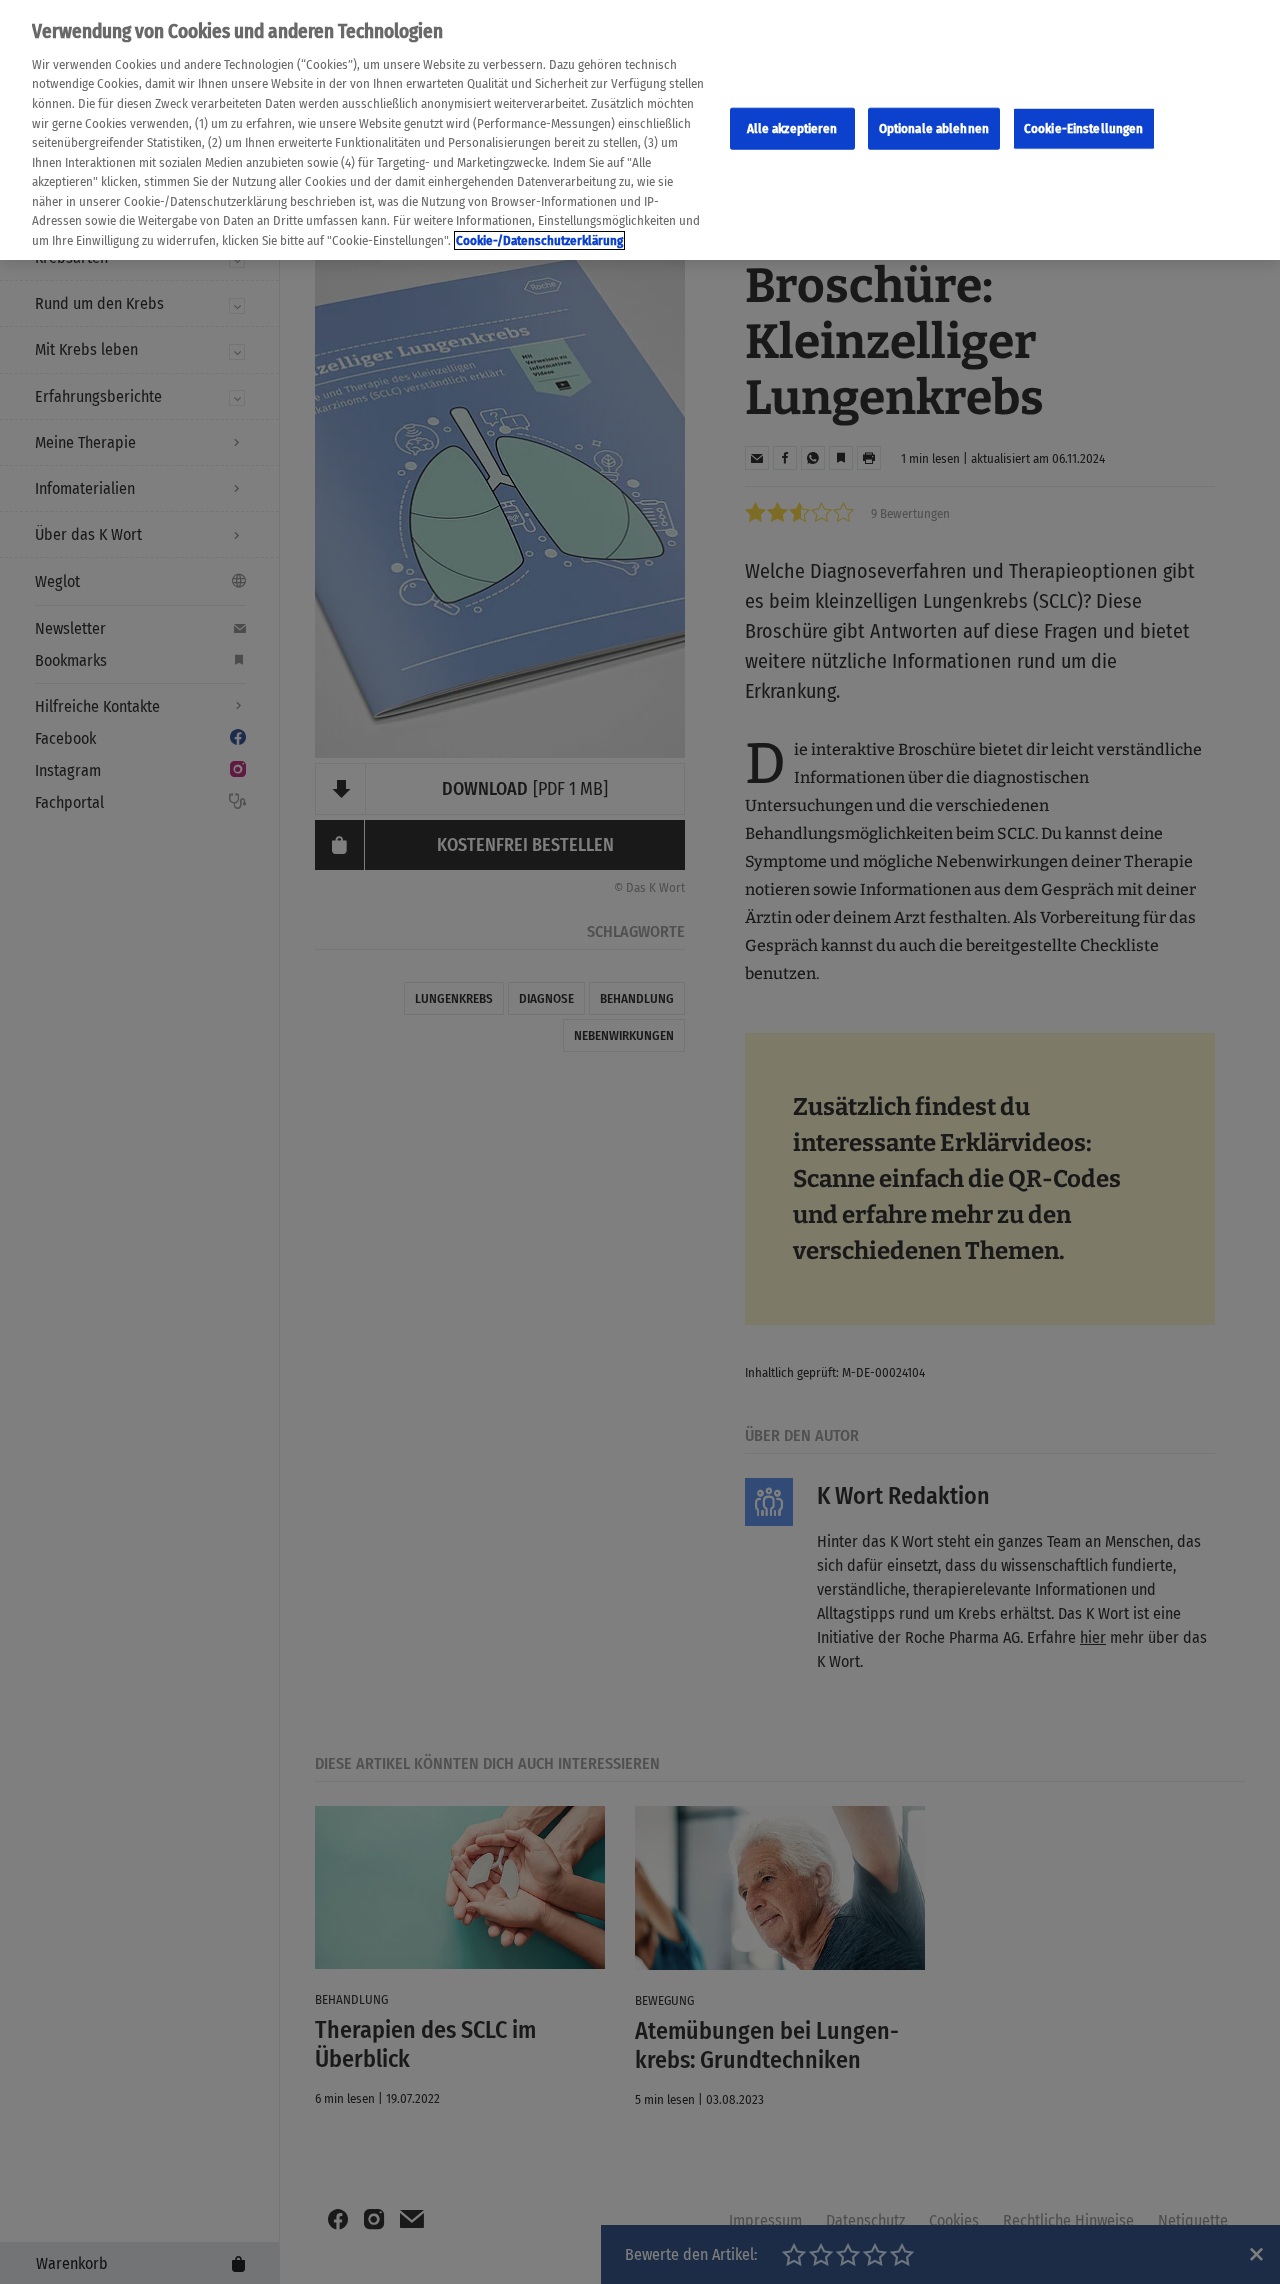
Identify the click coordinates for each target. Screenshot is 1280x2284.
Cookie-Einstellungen (1084, 128)
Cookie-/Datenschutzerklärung (539, 240)
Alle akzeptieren (792, 128)
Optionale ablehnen (934, 128)
